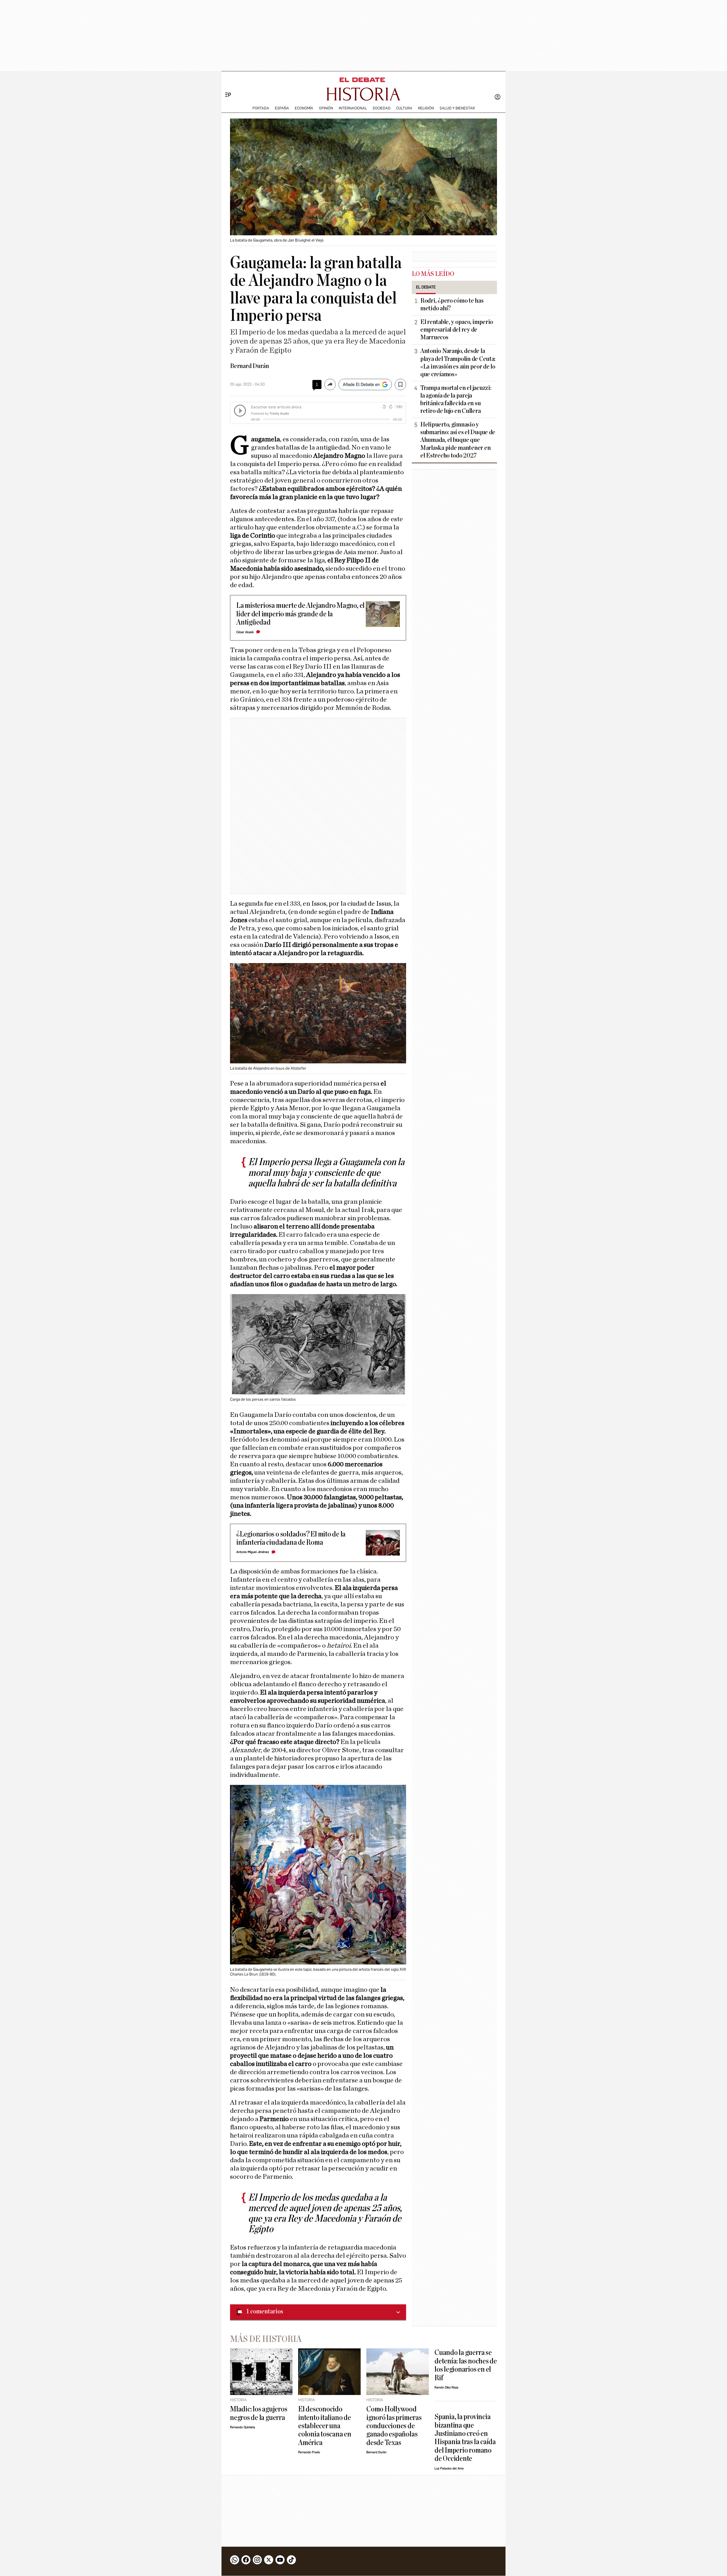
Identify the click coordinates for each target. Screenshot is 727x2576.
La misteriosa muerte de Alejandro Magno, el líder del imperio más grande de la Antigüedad (300, 614)
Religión (426, 108)
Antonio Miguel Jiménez (253, 1552)
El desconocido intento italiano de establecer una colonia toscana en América (325, 2426)
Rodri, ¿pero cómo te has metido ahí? (452, 304)
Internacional (353, 108)
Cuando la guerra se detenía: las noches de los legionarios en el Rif (466, 2365)
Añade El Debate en (361, 384)
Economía (304, 108)
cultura (404, 108)
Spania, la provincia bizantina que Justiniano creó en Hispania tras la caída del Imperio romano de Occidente (465, 2438)
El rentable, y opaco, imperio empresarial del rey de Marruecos (457, 330)
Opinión (326, 108)
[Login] (498, 97)
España (282, 108)
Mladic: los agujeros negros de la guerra (259, 2413)
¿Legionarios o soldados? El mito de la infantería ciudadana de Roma (291, 1538)
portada (261, 108)
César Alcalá (245, 632)
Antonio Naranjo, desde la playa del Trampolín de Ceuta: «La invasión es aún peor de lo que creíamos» (458, 362)
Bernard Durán (249, 366)
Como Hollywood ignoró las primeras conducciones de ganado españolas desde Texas (394, 2426)
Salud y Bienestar (457, 108)
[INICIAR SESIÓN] (498, 97)
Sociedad (382, 108)
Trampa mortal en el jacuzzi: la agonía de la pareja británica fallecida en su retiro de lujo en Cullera (456, 399)
